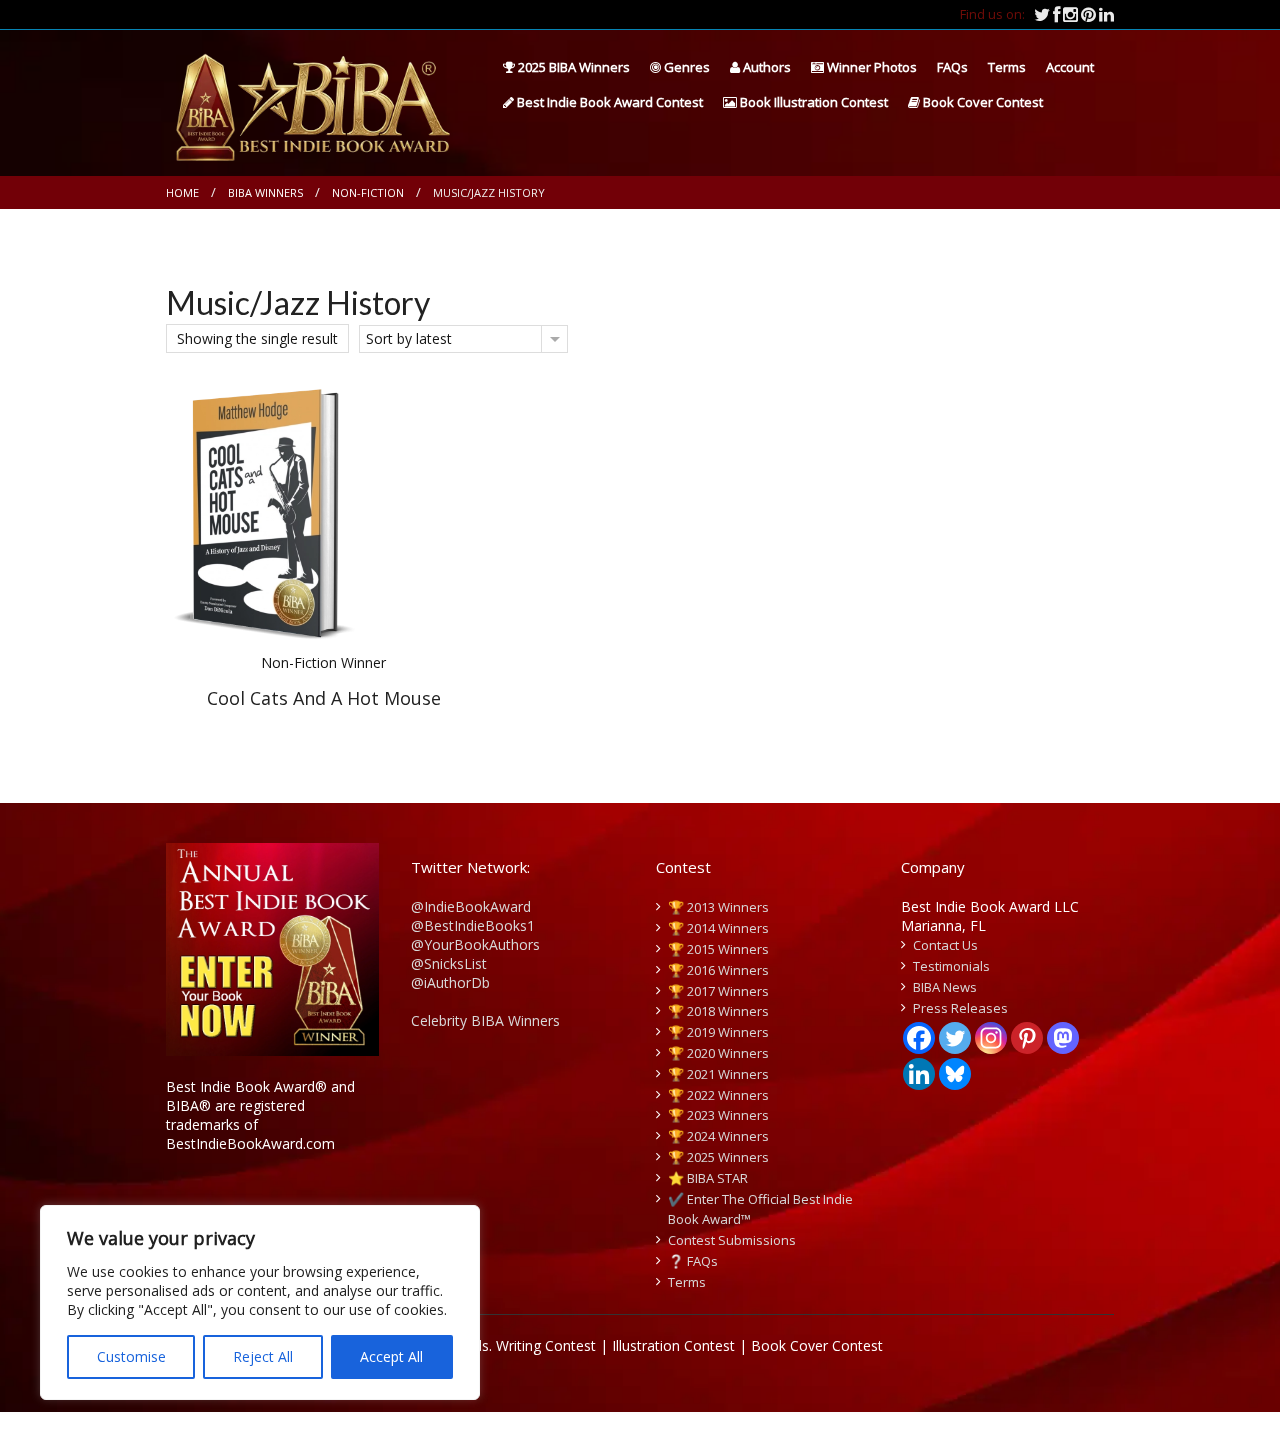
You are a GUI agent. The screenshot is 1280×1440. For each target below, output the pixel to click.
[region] (260, 1302)
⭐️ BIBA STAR (708, 1178)
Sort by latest (409, 338)
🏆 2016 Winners (718, 970)
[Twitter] (955, 1038)
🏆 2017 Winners (718, 991)
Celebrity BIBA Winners (485, 1020)
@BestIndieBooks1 (473, 925)
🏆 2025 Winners (718, 1157)
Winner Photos (870, 67)
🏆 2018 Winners (718, 1011)
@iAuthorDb (450, 982)
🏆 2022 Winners (718, 1095)
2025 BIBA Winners (572, 67)
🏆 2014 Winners (718, 928)
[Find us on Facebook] (1058, 14)
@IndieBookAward (471, 906)
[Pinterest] (1027, 1038)
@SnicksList (449, 963)
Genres (685, 67)
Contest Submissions (732, 1240)
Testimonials (951, 966)
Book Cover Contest (981, 102)
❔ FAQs (693, 1261)
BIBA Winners (265, 192)
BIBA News (945, 987)
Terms (1007, 67)
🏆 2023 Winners (718, 1115)
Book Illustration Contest (812, 102)
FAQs (952, 67)
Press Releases (960, 1008)
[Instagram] (991, 1038)
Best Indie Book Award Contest (608, 102)
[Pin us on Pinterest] (1090, 14)
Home (182, 192)
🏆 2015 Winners (718, 949)
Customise (131, 1356)
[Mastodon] (1063, 1038)
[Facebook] (919, 1038)
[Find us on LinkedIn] (1106, 14)
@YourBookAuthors (475, 944)
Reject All (263, 1356)
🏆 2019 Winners (718, 1032)
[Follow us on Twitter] (1043, 14)
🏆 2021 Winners (718, 1074)
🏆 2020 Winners (718, 1053)
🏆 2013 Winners (718, 907)
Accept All (391, 1356)
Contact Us (945, 945)
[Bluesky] (955, 1074)
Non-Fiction (368, 192)
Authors (765, 67)
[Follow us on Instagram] (1072, 14)
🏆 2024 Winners (718, 1136)
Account (1070, 67)
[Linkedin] (919, 1074)
